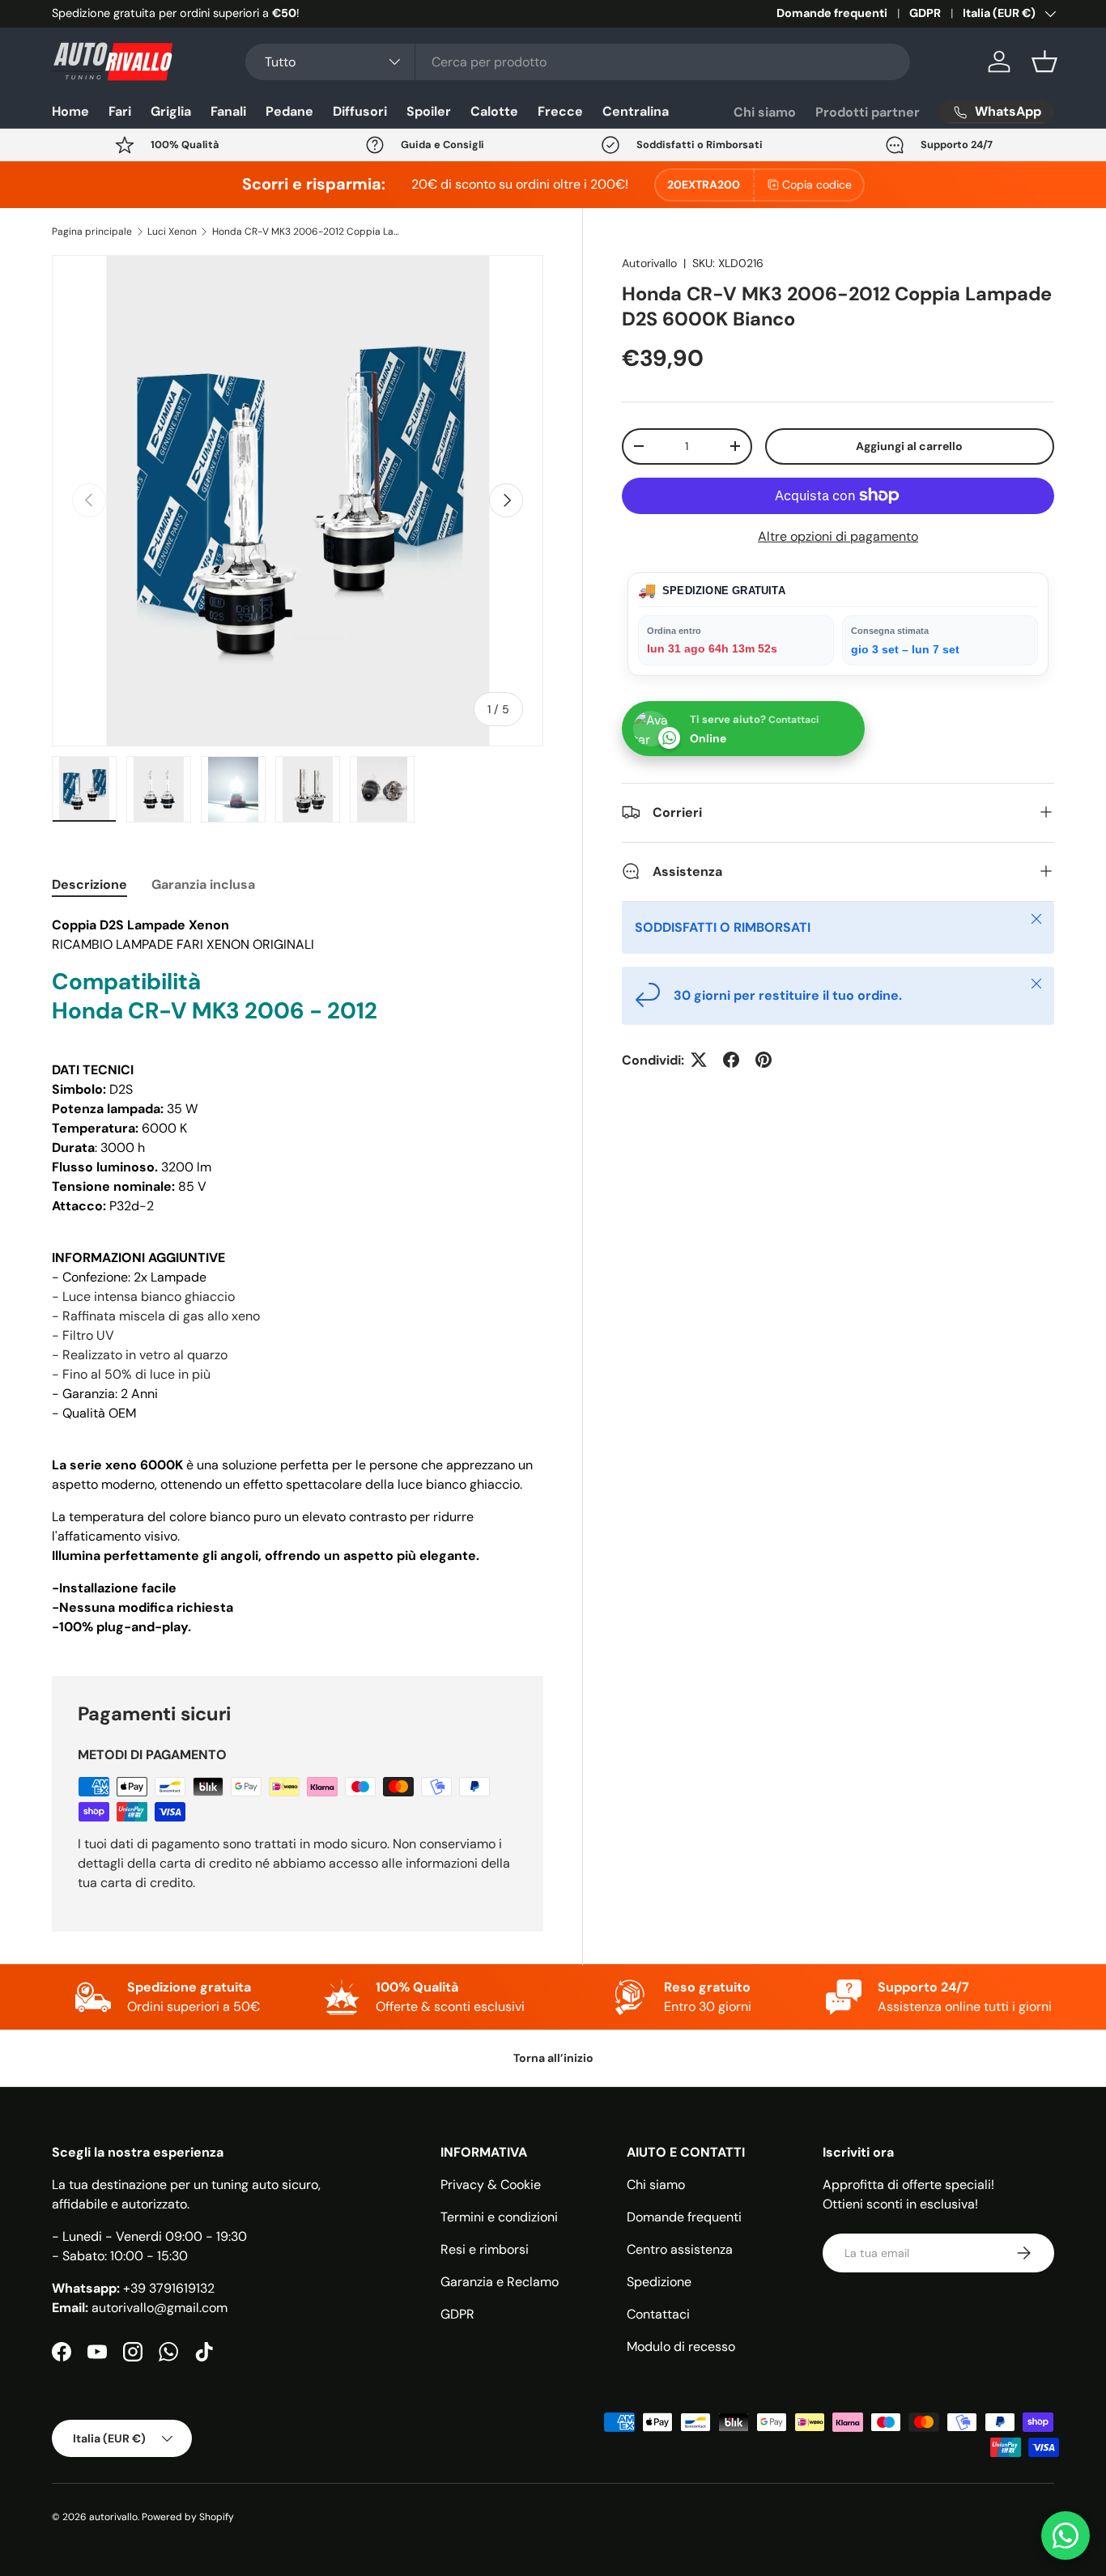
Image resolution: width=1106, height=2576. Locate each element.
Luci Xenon (172, 232)
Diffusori (360, 111)
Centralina (636, 111)
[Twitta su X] (699, 1060)
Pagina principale (92, 232)
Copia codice (817, 185)
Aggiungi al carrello (909, 445)
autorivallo (113, 2517)
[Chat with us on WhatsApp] (1066, 2536)
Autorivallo (649, 263)
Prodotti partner (868, 112)
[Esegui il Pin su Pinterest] (764, 1060)
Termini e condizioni (499, 2217)
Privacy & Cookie (491, 2185)
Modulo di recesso (681, 2346)
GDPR (925, 13)
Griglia (171, 111)
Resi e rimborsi (485, 2249)
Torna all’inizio (553, 2058)
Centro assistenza (680, 2249)
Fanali (228, 111)
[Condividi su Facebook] (731, 1060)
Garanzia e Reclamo (500, 2282)
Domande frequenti (832, 13)
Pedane (289, 111)
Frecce (560, 111)
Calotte (494, 111)
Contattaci (658, 2314)
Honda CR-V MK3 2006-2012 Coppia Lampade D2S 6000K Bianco (309, 232)
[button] (1044, 62)
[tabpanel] (298, 1276)
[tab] (89, 884)
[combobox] (578, 62)
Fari (120, 111)
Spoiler (429, 111)
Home (70, 111)
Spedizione (659, 2282)
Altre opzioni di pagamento (838, 536)
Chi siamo (765, 112)
